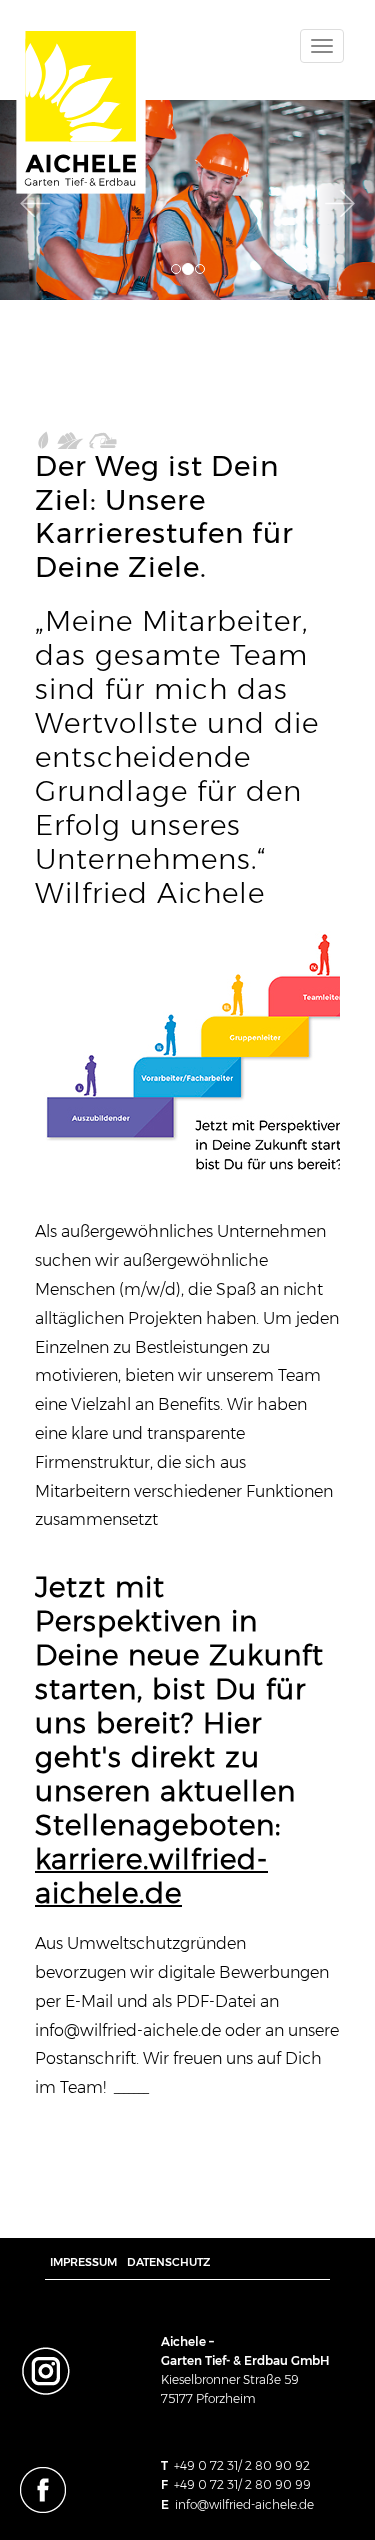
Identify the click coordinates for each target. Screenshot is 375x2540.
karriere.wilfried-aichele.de (151, 1876)
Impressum (83, 2262)
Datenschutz (168, 2262)
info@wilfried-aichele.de (244, 2504)
